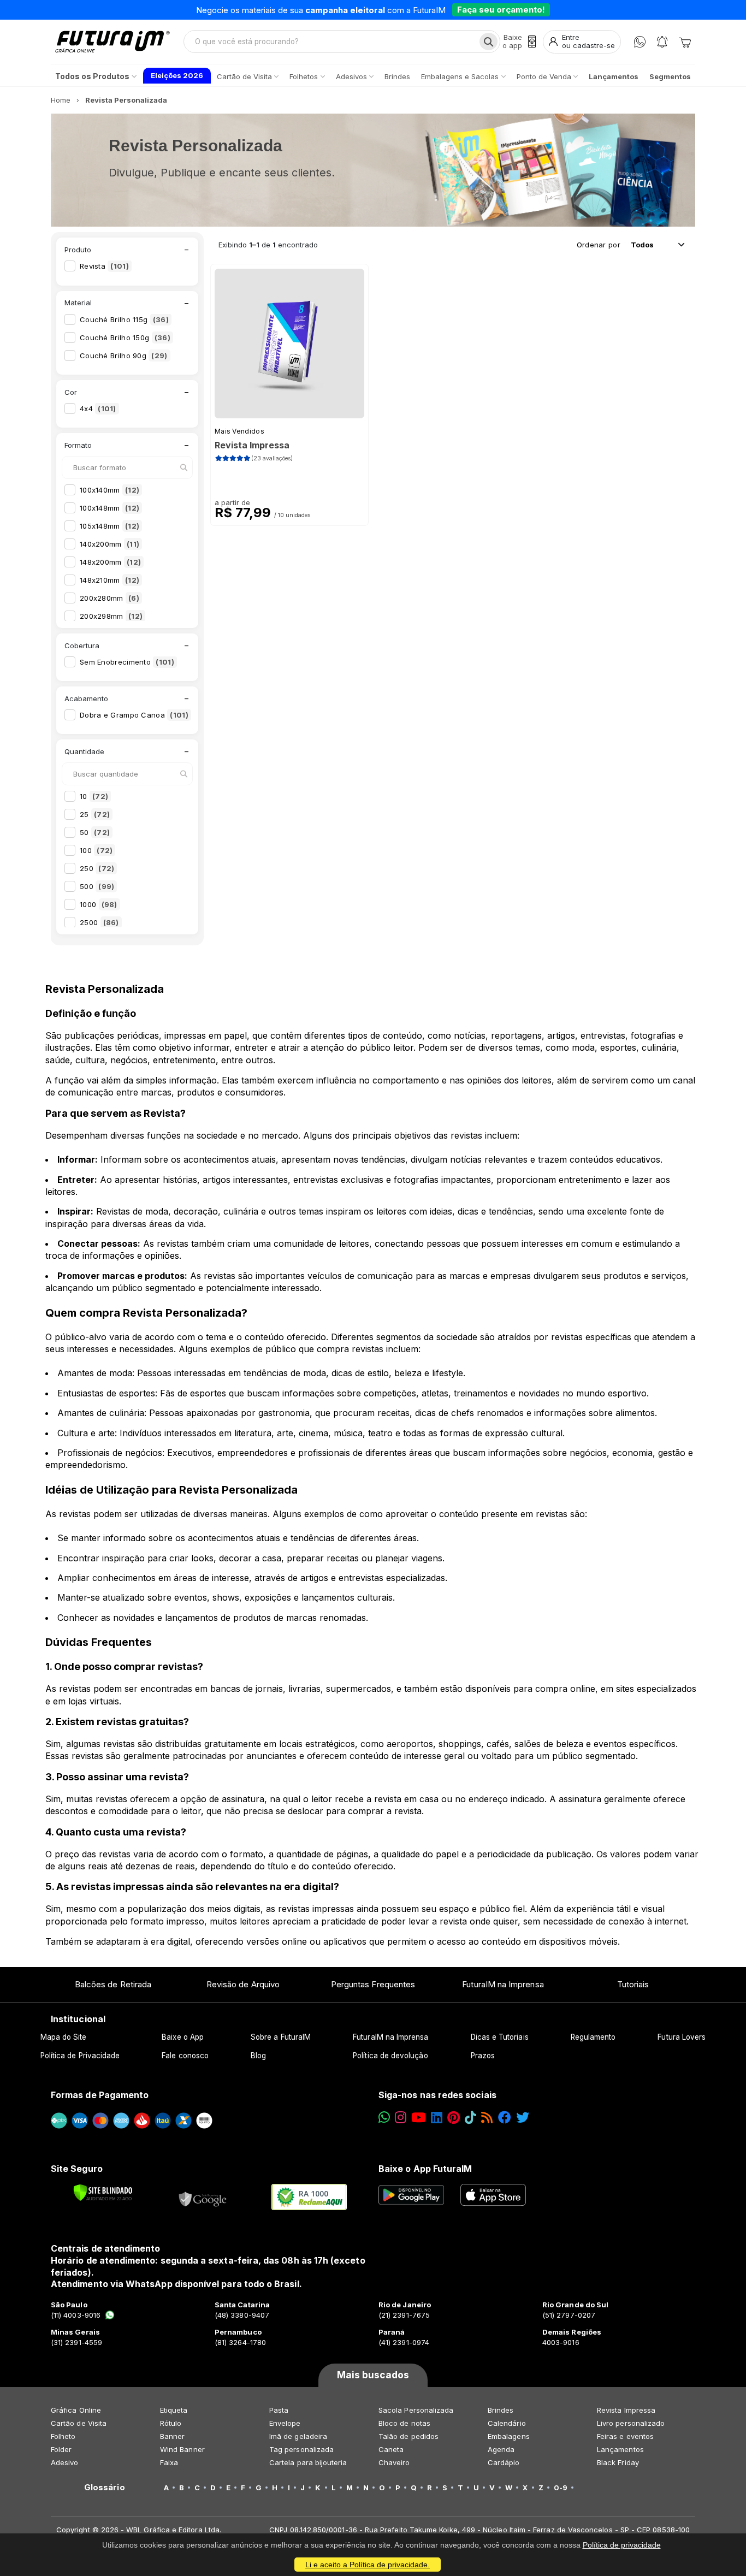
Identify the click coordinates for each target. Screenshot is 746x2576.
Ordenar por (599, 245)
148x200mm (110, 562)
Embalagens (509, 2436)
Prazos (483, 2056)
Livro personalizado (631, 2423)
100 (96, 850)
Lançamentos (620, 2449)
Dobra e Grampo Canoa (134, 715)
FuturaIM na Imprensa (503, 1984)
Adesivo (64, 2462)
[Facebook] (505, 2118)
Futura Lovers (682, 2037)
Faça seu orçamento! (501, 10)
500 (97, 886)
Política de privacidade (622, 2545)
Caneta (391, 2449)
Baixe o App (183, 2037)
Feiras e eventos (625, 2436)
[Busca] (489, 42)
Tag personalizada (301, 2449)
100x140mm (109, 490)
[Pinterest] (454, 2118)
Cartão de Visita (79, 2423)
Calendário (507, 2423)
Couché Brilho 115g (124, 319)
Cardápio (504, 2462)
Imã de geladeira (298, 2436)
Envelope (285, 2423)
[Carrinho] (685, 42)
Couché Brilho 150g (125, 337)
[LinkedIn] (437, 2118)
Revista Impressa (626, 2410)
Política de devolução (390, 2056)
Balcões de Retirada (113, 1984)
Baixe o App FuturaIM (425, 2169)
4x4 (98, 408)
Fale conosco (185, 2056)
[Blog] (487, 2118)
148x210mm (109, 580)
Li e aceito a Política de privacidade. (368, 2565)
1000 (99, 904)
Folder (61, 2449)
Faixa (169, 2462)
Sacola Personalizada (416, 2410)
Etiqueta (174, 2410)
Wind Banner (182, 2449)
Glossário (105, 2488)
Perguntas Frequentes (373, 1984)
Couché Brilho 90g (124, 356)
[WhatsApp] (640, 42)
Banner (172, 2436)
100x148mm (109, 508)
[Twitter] (523, 2118)
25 (95, 814)
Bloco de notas (404, 2423)
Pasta (279, 2410)
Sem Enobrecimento (127, 662)
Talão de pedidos (408, 2436)
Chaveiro (394, 2462)
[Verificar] (103, 2193)
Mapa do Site (64, 2037)
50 (95, 832)
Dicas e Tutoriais (500, 2037)
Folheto (63, 2436)
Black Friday (618, 2462)
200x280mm (109, 598)
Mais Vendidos (239, 431)
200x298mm (111, 616)
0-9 (561, 2488)
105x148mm (109, 526)
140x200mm (109, 544)
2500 (99, 922)
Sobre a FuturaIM (281, 2037)
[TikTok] (470, 2118)
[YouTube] (419, 2118)
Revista (104, 266)
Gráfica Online (76, 2410)
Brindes (501, 2410)
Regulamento (593, 2037)
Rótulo (171, 2423)
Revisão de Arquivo (243, 1984)
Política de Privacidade (80, 2056)
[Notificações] (662, 42)
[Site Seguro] (203, 2197)
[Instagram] (401, 2118)
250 (97, 868)
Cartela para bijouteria (308, 2462)
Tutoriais (633, 1984)
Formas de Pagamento (100, 2095)
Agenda (501, 2449)
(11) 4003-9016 (76, 2315)
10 (94, 796)
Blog (258, 2056)
